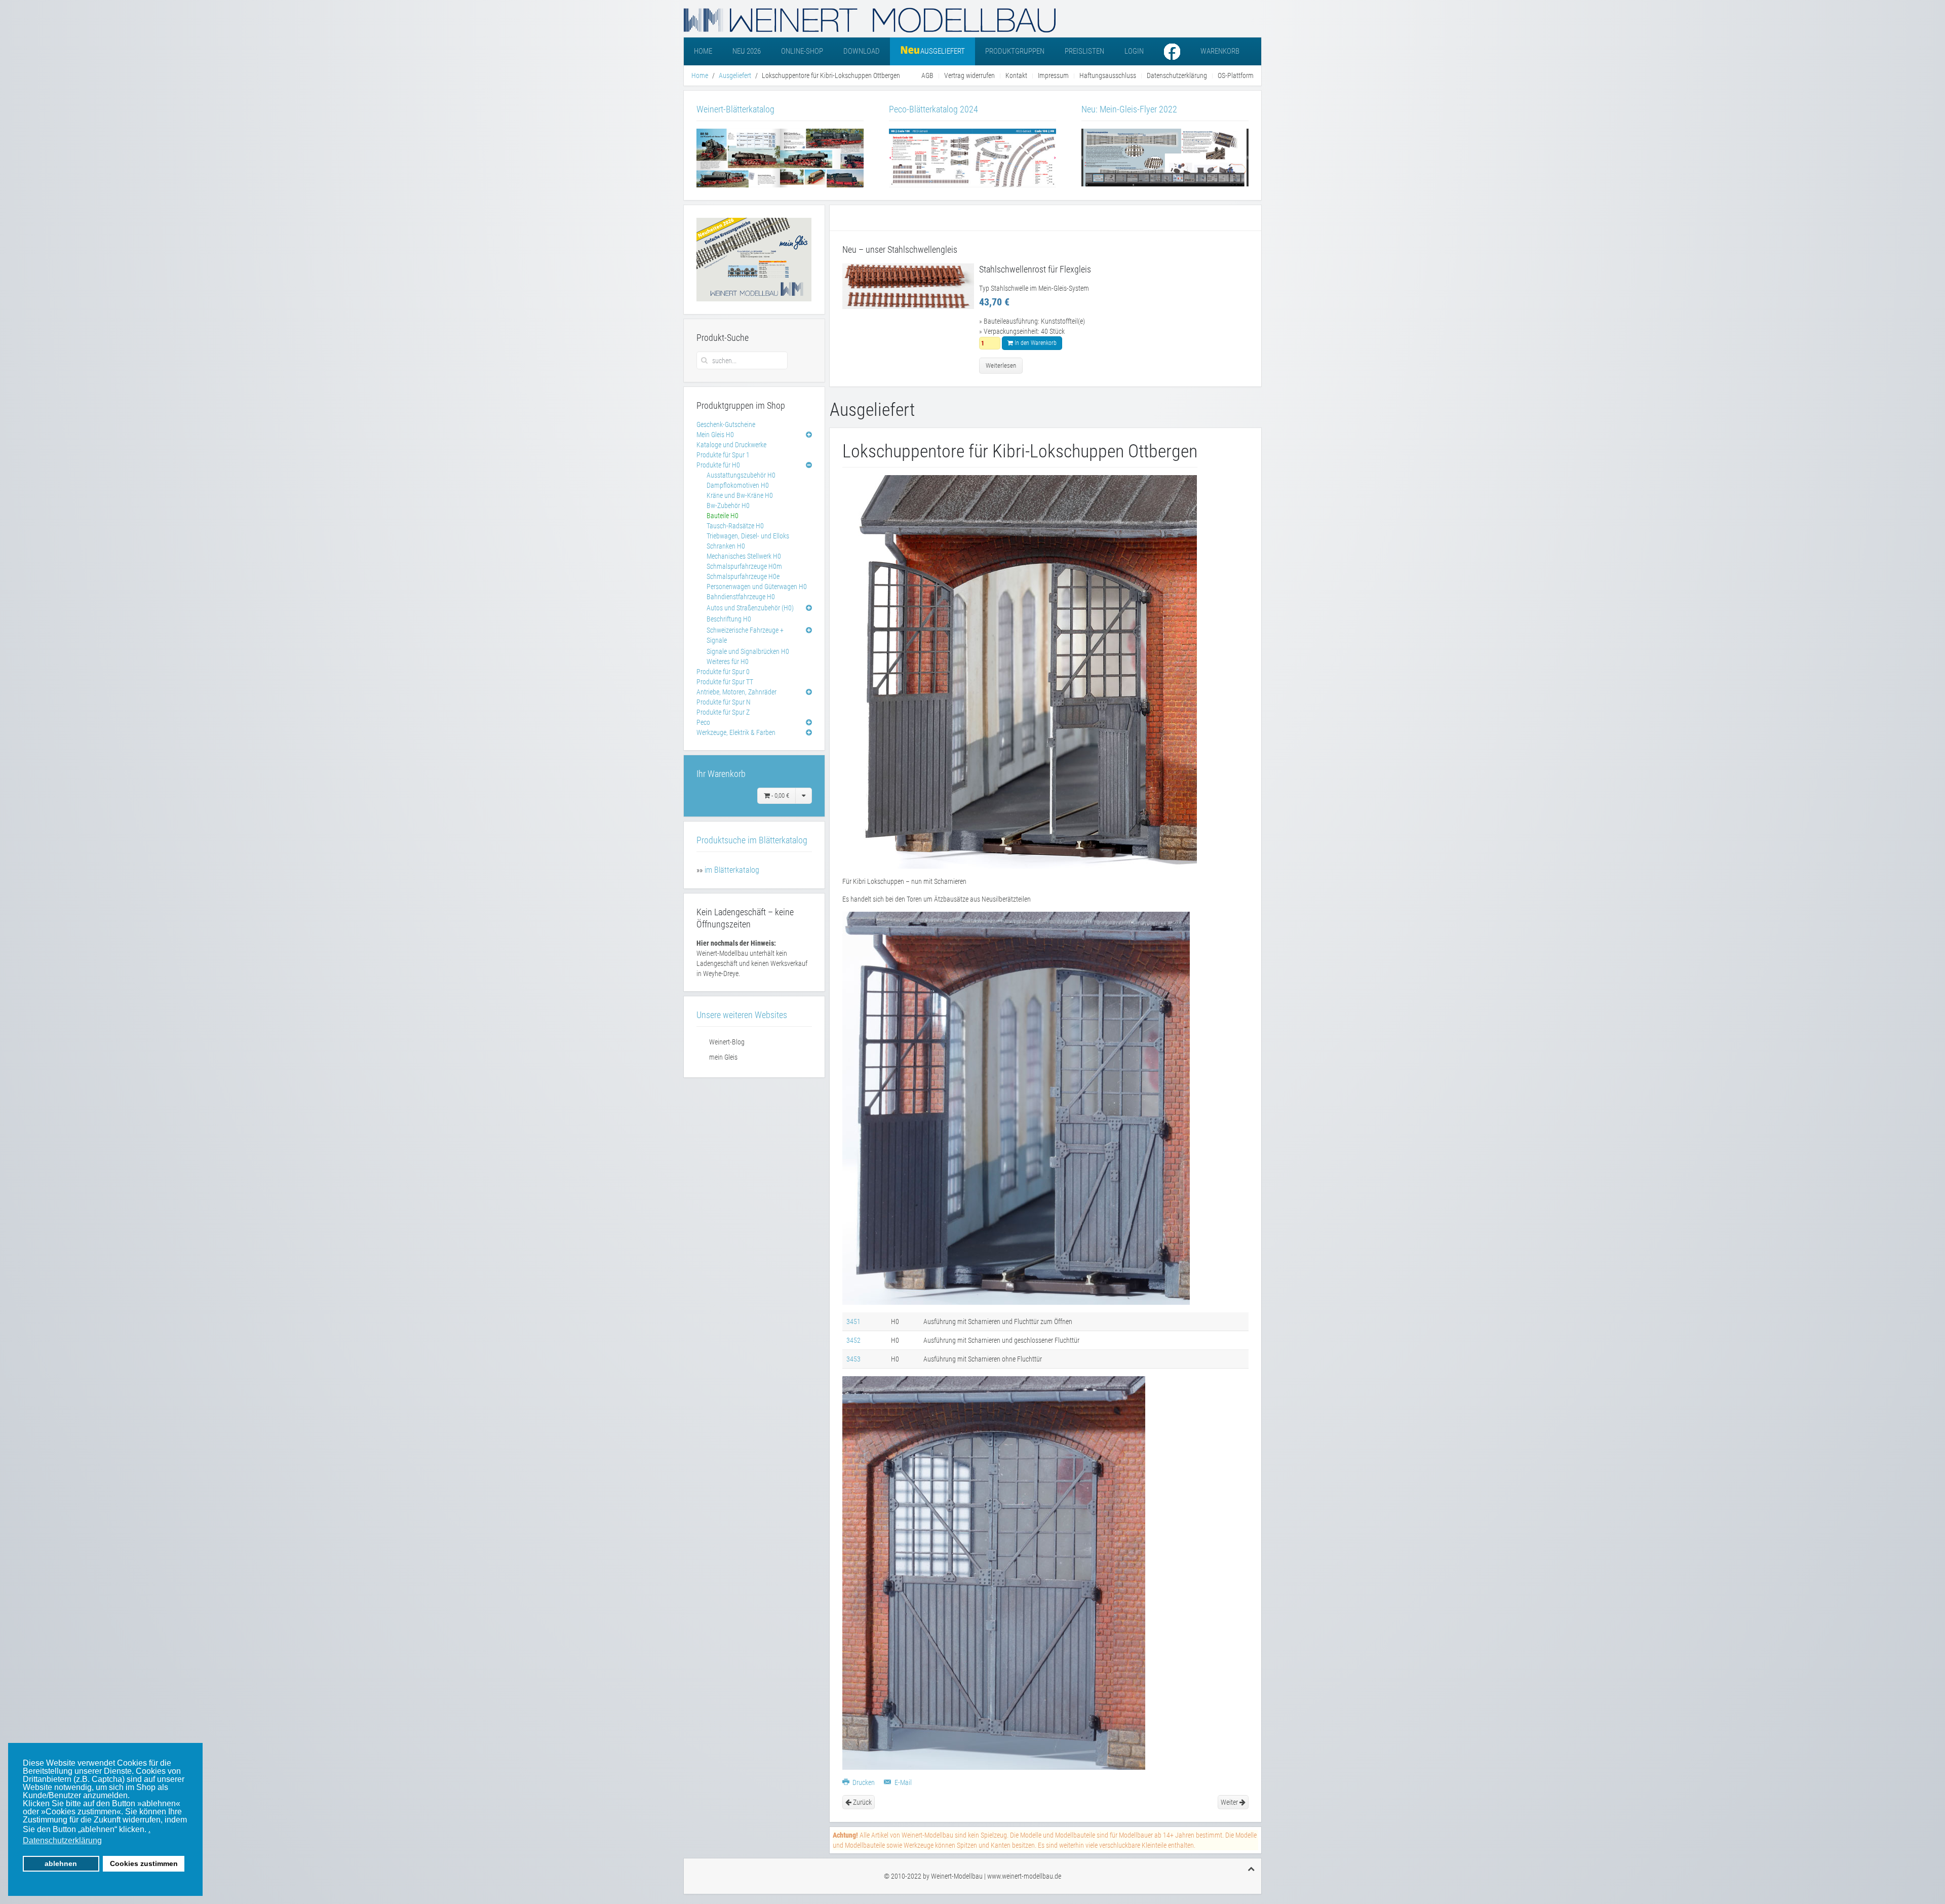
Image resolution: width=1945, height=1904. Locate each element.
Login (1134, 51)
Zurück (862, 1802)
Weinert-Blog (727, 1042)
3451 (853, 1322)
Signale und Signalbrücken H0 (748, 651)
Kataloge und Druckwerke (731, 445)
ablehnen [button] (61, 1863)
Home (703, 51)
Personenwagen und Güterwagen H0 (757, 587)
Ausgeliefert (735, 75)
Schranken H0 (726, 546)
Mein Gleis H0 (715, 435)
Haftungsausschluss (1108, 75)
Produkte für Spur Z (723, 712)
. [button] (149, 1829)
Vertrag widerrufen (969, 75)
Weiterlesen (1001, 365)
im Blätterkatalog (732, 870)
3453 (853, 1359)
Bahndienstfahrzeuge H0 (741, 597)
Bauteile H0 (723, 516)
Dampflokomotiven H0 (738, 485)
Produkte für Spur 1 (723, 455)
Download (862, 51)
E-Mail (902, 1782)
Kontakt (1016, 75)
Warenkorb (1220, 51)
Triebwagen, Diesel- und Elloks (748, 536)
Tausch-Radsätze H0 (735, 526)
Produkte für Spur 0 (723, 672)
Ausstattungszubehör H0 (741, 475)
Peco (703, 722)
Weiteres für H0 (728, 662)
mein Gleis (723, 1057)
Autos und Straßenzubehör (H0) (750, 608)
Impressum (1053, 75)
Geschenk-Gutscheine (726, 424)
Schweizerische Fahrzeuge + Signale (745, 635)
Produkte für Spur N (724, 702)
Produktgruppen (1015, 51)
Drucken (864, 1782)
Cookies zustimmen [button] (144, 1863)
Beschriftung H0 (729, 619)
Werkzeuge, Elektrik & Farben (736, 732)
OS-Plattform (1236, 75)
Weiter (1230, 1802)
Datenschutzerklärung (1177, 75)
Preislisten (1084, 51)
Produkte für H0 (718, 465)
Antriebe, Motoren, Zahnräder (736, 692)
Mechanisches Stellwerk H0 (744, 556)
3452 (853, 1340)
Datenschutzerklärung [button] (62, 1840)
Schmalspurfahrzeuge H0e (743, 576)
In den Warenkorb (1035, 343)
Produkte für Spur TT (725, 682)
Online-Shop (802, 51)
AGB (927, 75)
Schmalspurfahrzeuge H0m (744, 566)
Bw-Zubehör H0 (728, 506)
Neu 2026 (747, 51)
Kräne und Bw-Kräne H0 (740, 495)
